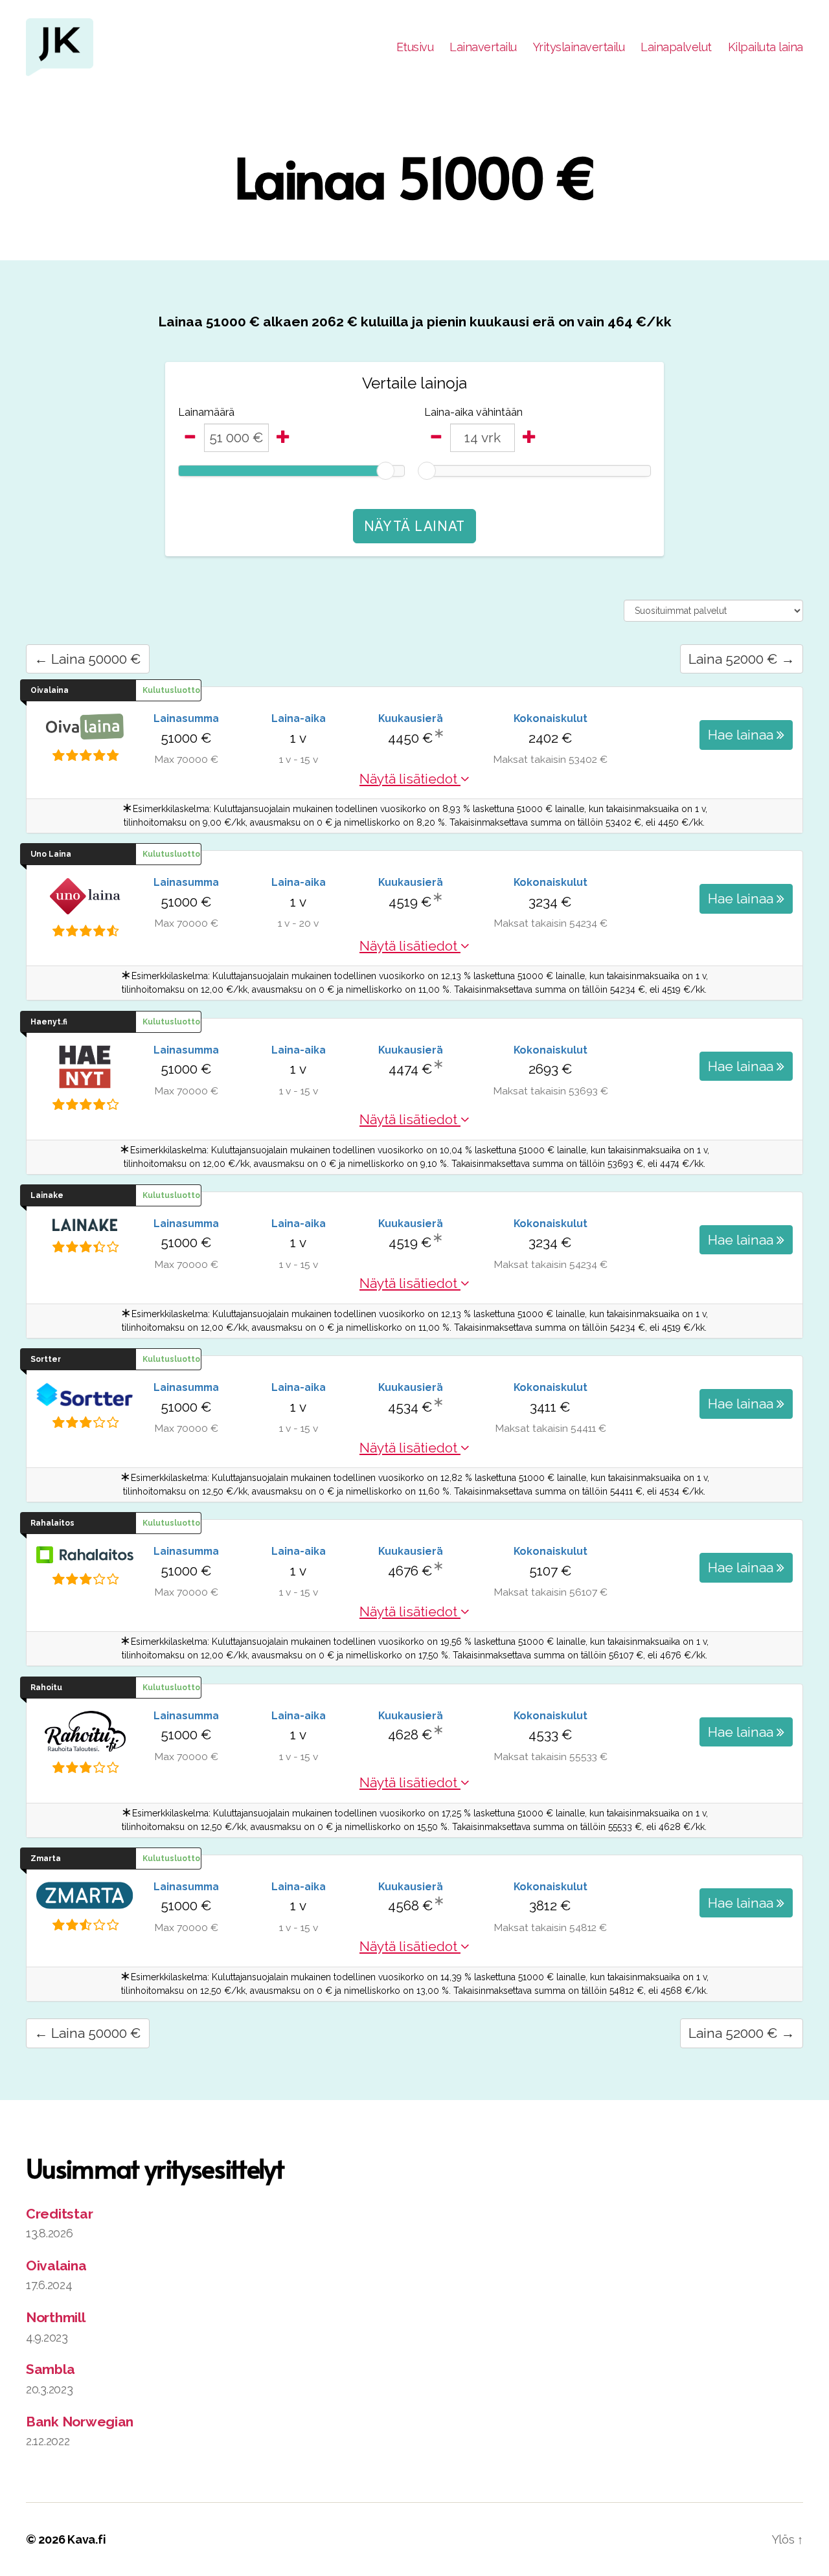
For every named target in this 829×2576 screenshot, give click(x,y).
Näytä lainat (414, 526)
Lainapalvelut (676, 47)
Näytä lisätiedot (410, 779)
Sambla (50, 2369)
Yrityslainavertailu (579, 47)
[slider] (385, 471)
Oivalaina (56, 2265)
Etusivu (415, 47)
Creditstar (59, 2214)
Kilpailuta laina (766, 47)
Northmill (56, 2317)
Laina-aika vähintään (473, 412)
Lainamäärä (206, 412)
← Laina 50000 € (88, 659)
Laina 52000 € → (742, 659)
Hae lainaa (742, 735)
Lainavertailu (483, 47)
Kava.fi (86, 2539)
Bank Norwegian (80, 2422)
